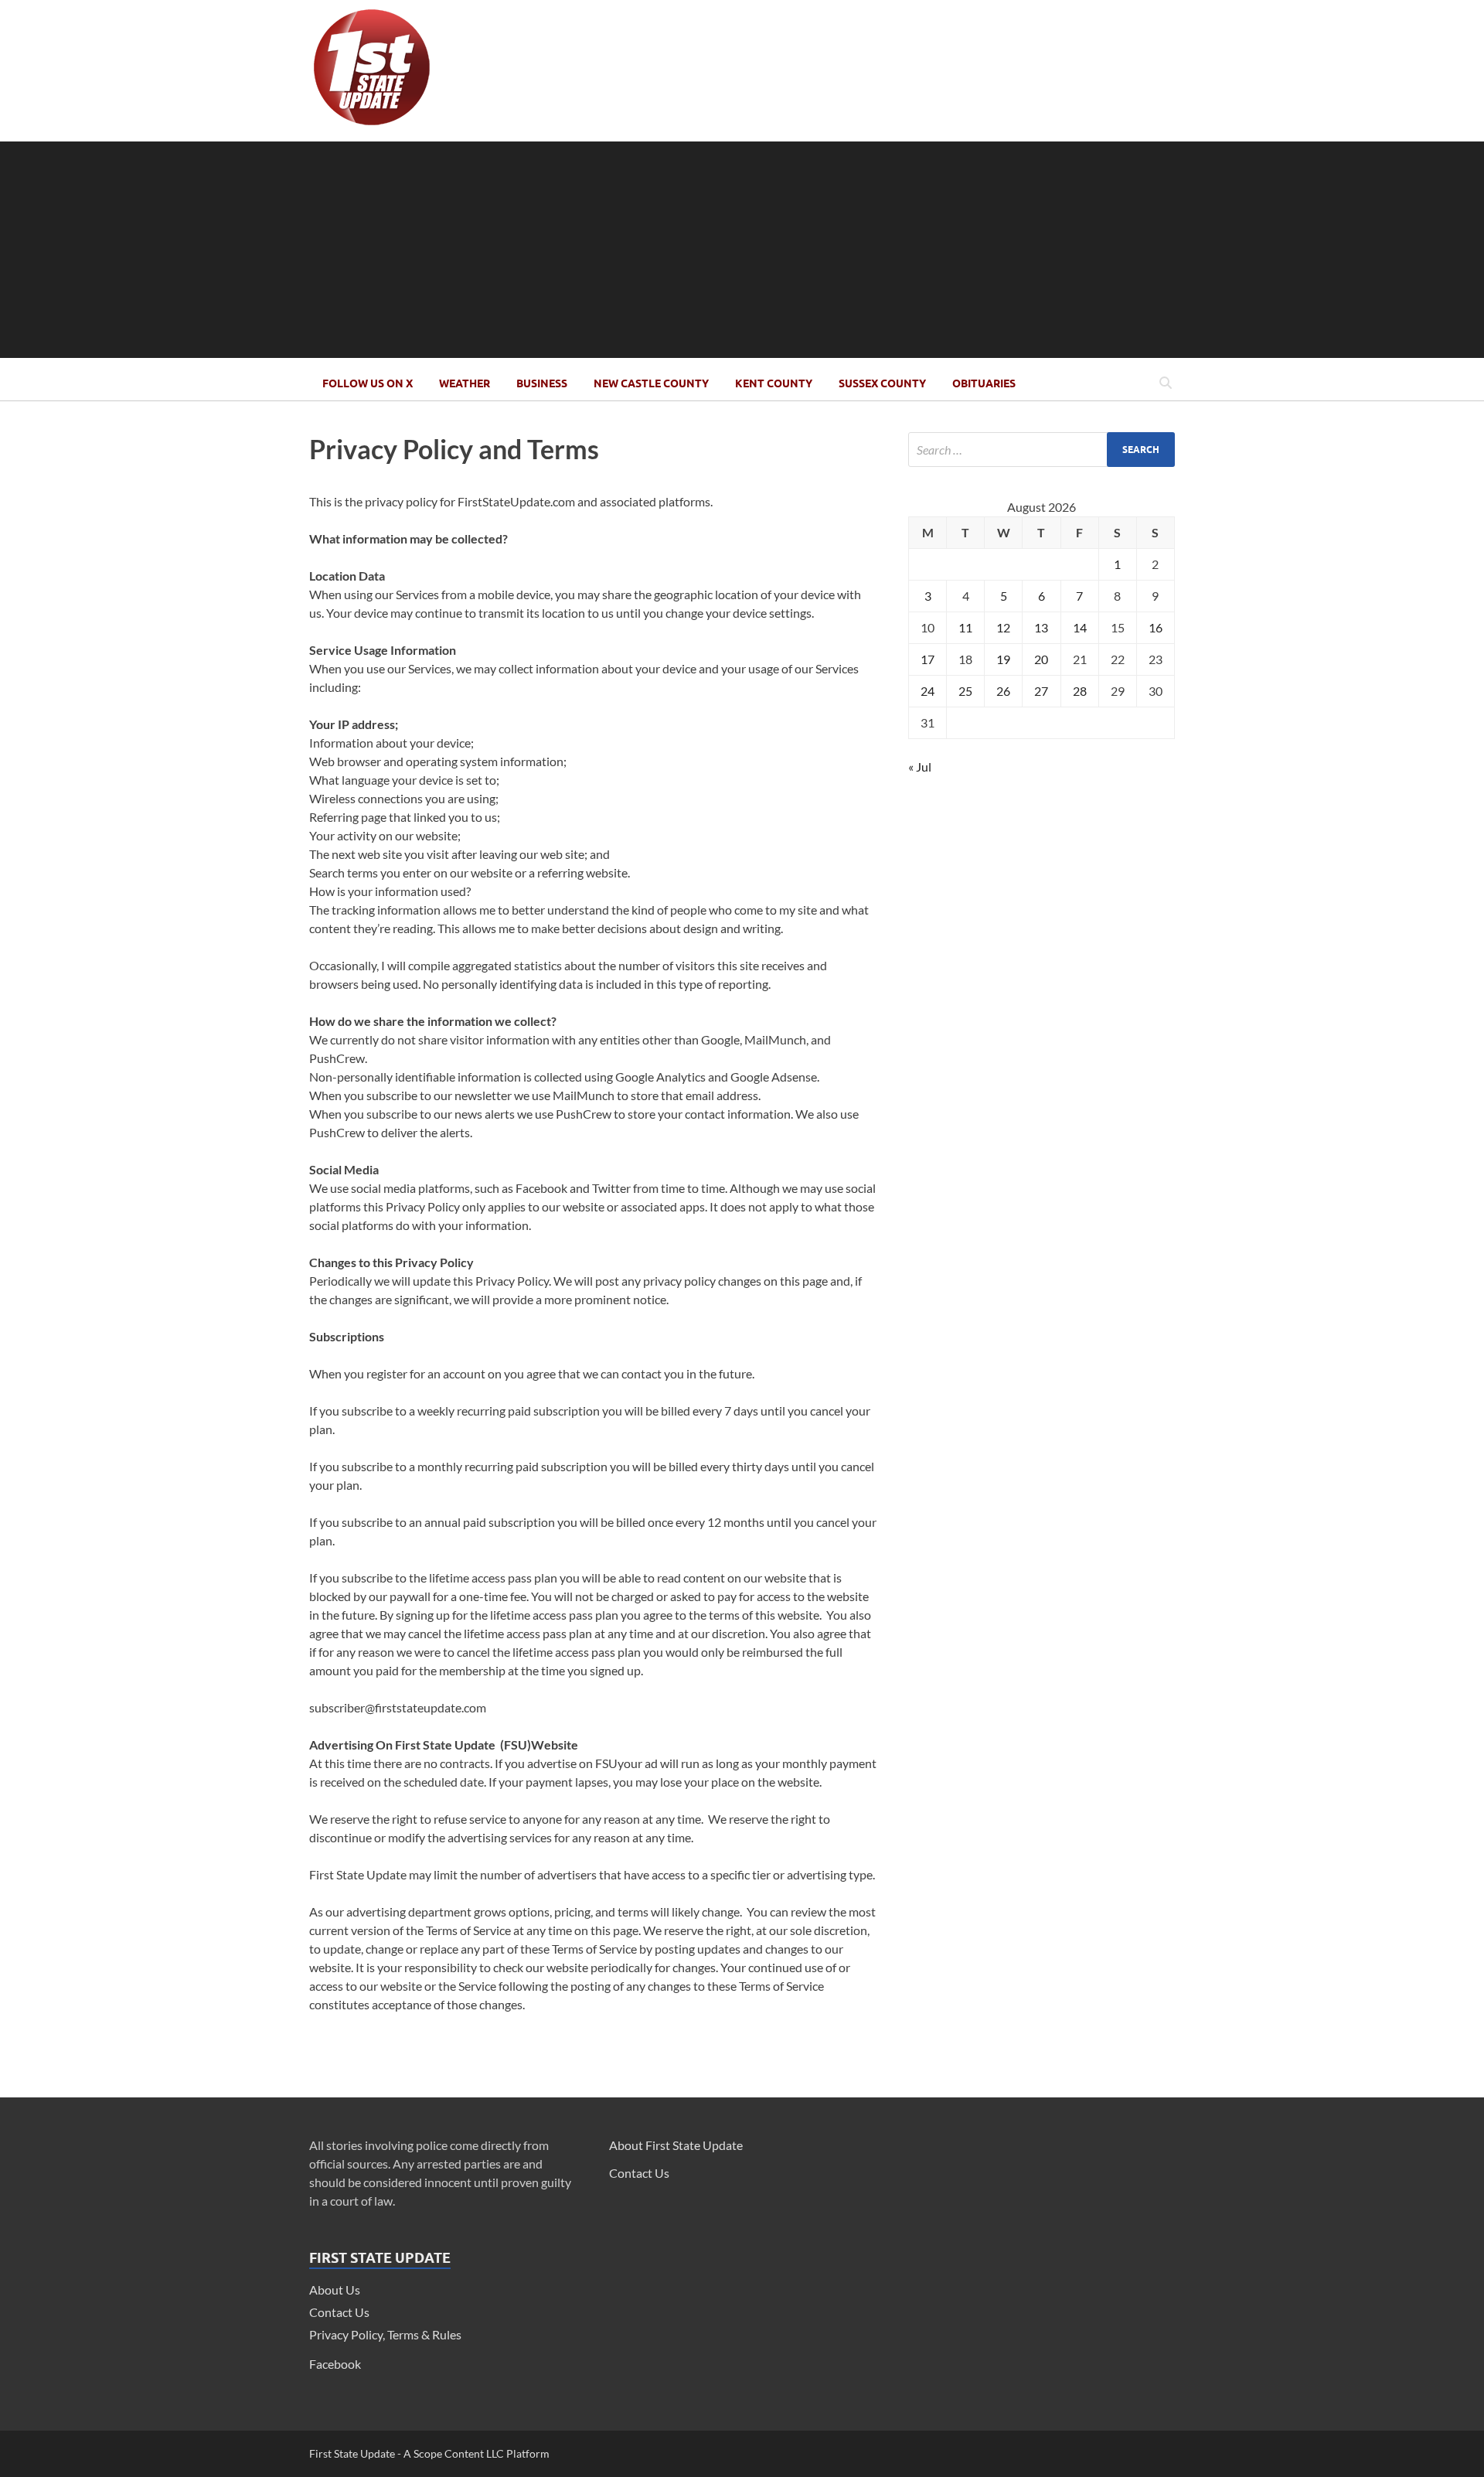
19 (1003, 659)
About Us (335, 2290)
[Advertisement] (742, 250)
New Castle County (651, 383)
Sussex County (882, 383)
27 (1041, 691)
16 (1156, 627)
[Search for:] (1042, 450)
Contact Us (339, 2312)
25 (965, 691)
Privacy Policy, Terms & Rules (385, 2334)
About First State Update (676, 2145)
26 (1003, 691)
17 (927, 659)
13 (1041, 627)
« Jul (920, 767)
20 (1041, 659)
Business (542, 383)
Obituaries (984, 383)
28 (1080, 691)
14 (1080, 627)
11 (965, 627)
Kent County (774, 383)
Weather (465, 383)
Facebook (335, 2364)
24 (927, 691)
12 (1003, 627)
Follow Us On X (368, 383)
